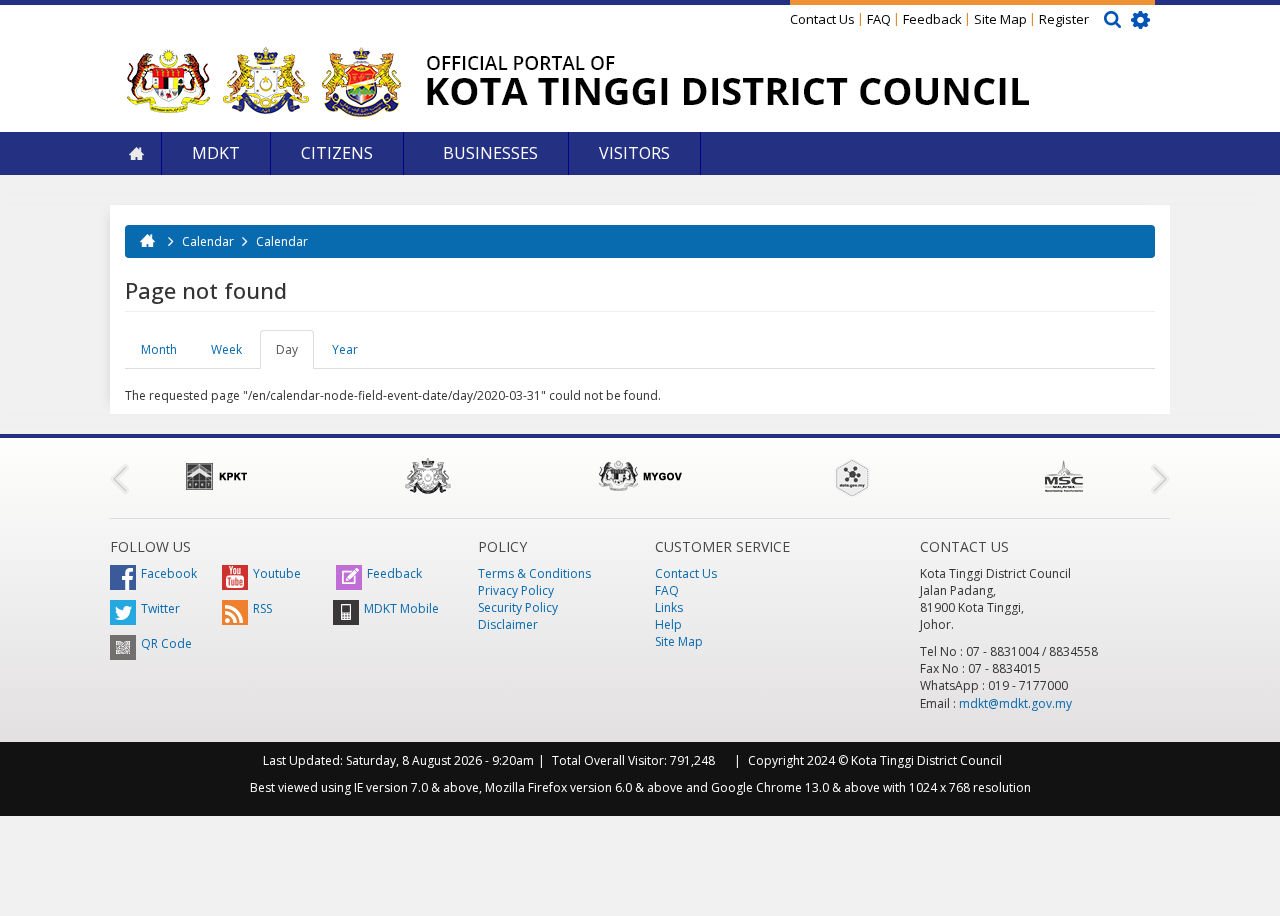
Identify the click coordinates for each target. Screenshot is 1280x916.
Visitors (634, 153)
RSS (262, 608)
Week (226, 349)
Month (159, 349)
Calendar (208, 241)
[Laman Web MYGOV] (640, 476)
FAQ (879, 19)
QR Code (166, 643)
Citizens (337, 153)
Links (669, 607)
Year (345, 349)
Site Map (1000, 19)
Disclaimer (508, 624)
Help (668, 624)
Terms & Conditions (534, 573)
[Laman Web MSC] (1064, 476)
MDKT (216, 153)
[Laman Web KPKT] (216, 476)
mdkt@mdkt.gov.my (1015, 703)
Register (1064, 19)
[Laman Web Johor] (428, 476)
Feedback (932, 19)
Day (295, 355)
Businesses (488, 153)
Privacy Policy (516, 590)
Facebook (169, 573)
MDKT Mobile (401, 608)
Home (136, 153)
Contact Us (822, 19)
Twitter (160, 608)
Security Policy (518, 607)
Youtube (277, 573)
